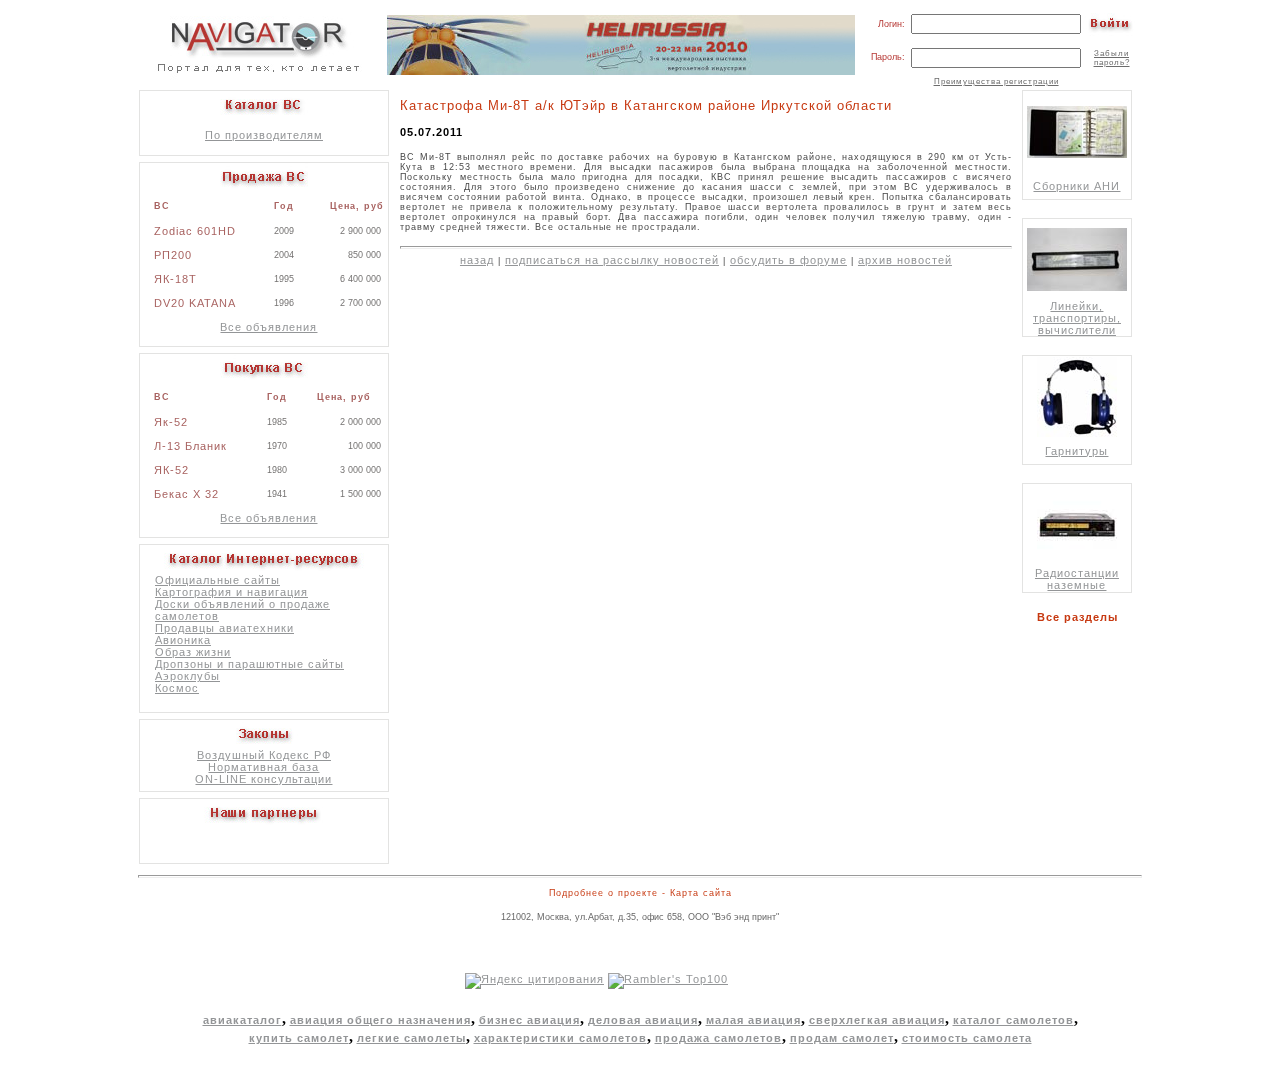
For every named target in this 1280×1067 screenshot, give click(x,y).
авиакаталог (242, 1020)
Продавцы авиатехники (224, 628)
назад (477, 260)
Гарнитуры (1076, 451)
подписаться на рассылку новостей (612, 260)
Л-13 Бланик (190, 446)
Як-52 (171, 422)
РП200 (173, 255)
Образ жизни (193, 652)
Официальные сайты (217, 580)
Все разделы (1081, 617)
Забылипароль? (1112, 58)
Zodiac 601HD (195, 231)
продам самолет (842, 1038)
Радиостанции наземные (1077, 579)
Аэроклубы (187, 676)
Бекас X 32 (186, 494)
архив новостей (905, 260)
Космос (177, 688)
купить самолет (299, 1038)
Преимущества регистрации (996, 81)
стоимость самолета (967, 1038)
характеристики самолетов (560, 1038)
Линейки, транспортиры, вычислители (1077, 318)
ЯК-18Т (175, 279)
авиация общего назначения (380, 1020)
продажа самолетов (718, 1038)
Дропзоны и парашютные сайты (249, 664)
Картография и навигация (231, 592)
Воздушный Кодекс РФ (264, 755)
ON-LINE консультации (263, 779)
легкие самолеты (411, 1038)
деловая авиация (643, 1020)
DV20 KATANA (195, 303)
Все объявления (268, 327)
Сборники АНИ (1076, 186)
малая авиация (753, 1020)
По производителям (264, 135)
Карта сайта (701, 893)
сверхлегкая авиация (877, 1020)
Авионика (183, 640)
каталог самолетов (1013, 1020)
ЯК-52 (171, 470)
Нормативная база (263, 767)
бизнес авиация (529, 1020)
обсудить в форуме (788, 260)
